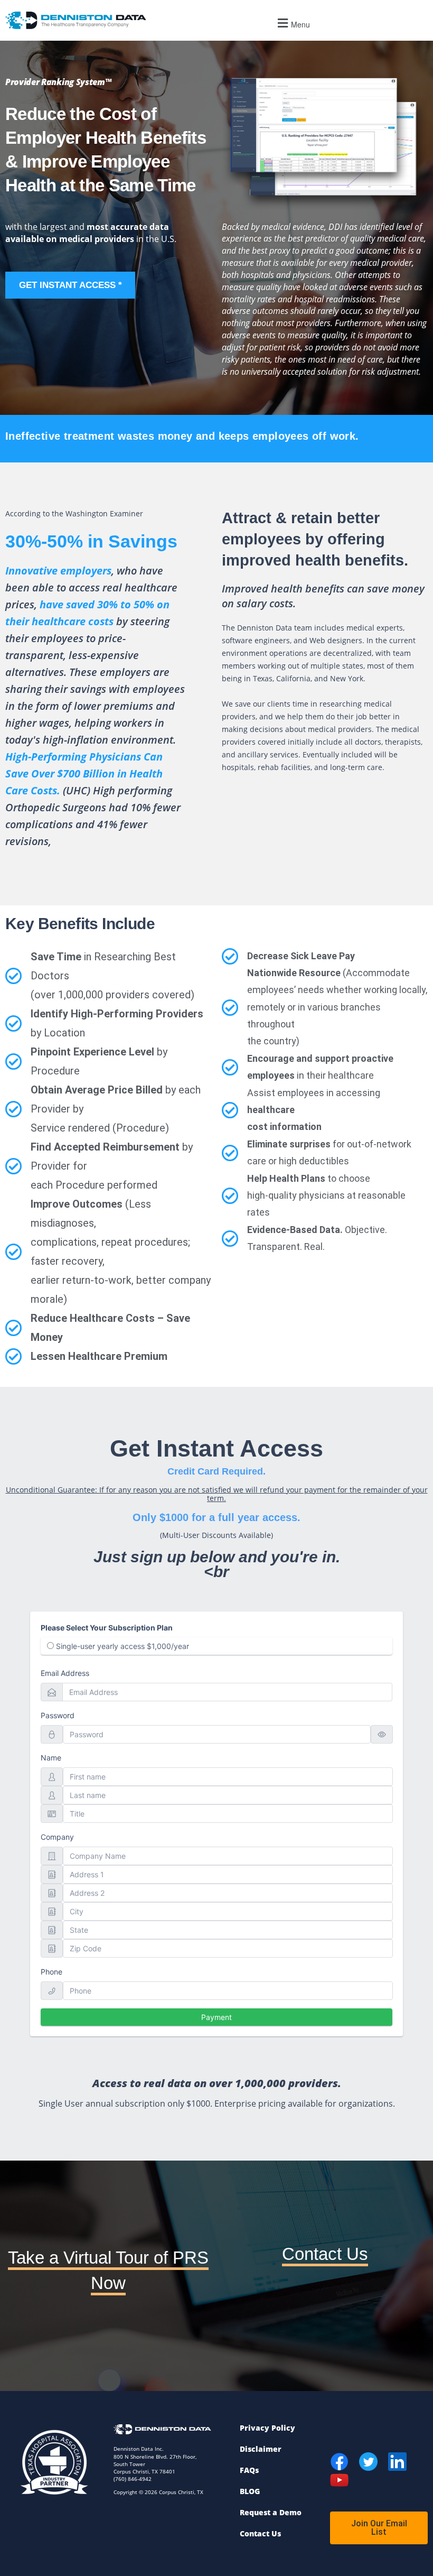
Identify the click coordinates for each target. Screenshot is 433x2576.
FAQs (249, 2470)
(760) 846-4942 (133, 2479)
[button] (292, 23)
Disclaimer (261, 2449)
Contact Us (325, 2254)
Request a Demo (271, 2512)
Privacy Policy (267, 2428)
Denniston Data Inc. (139, 2449)
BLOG (250, 2491)
